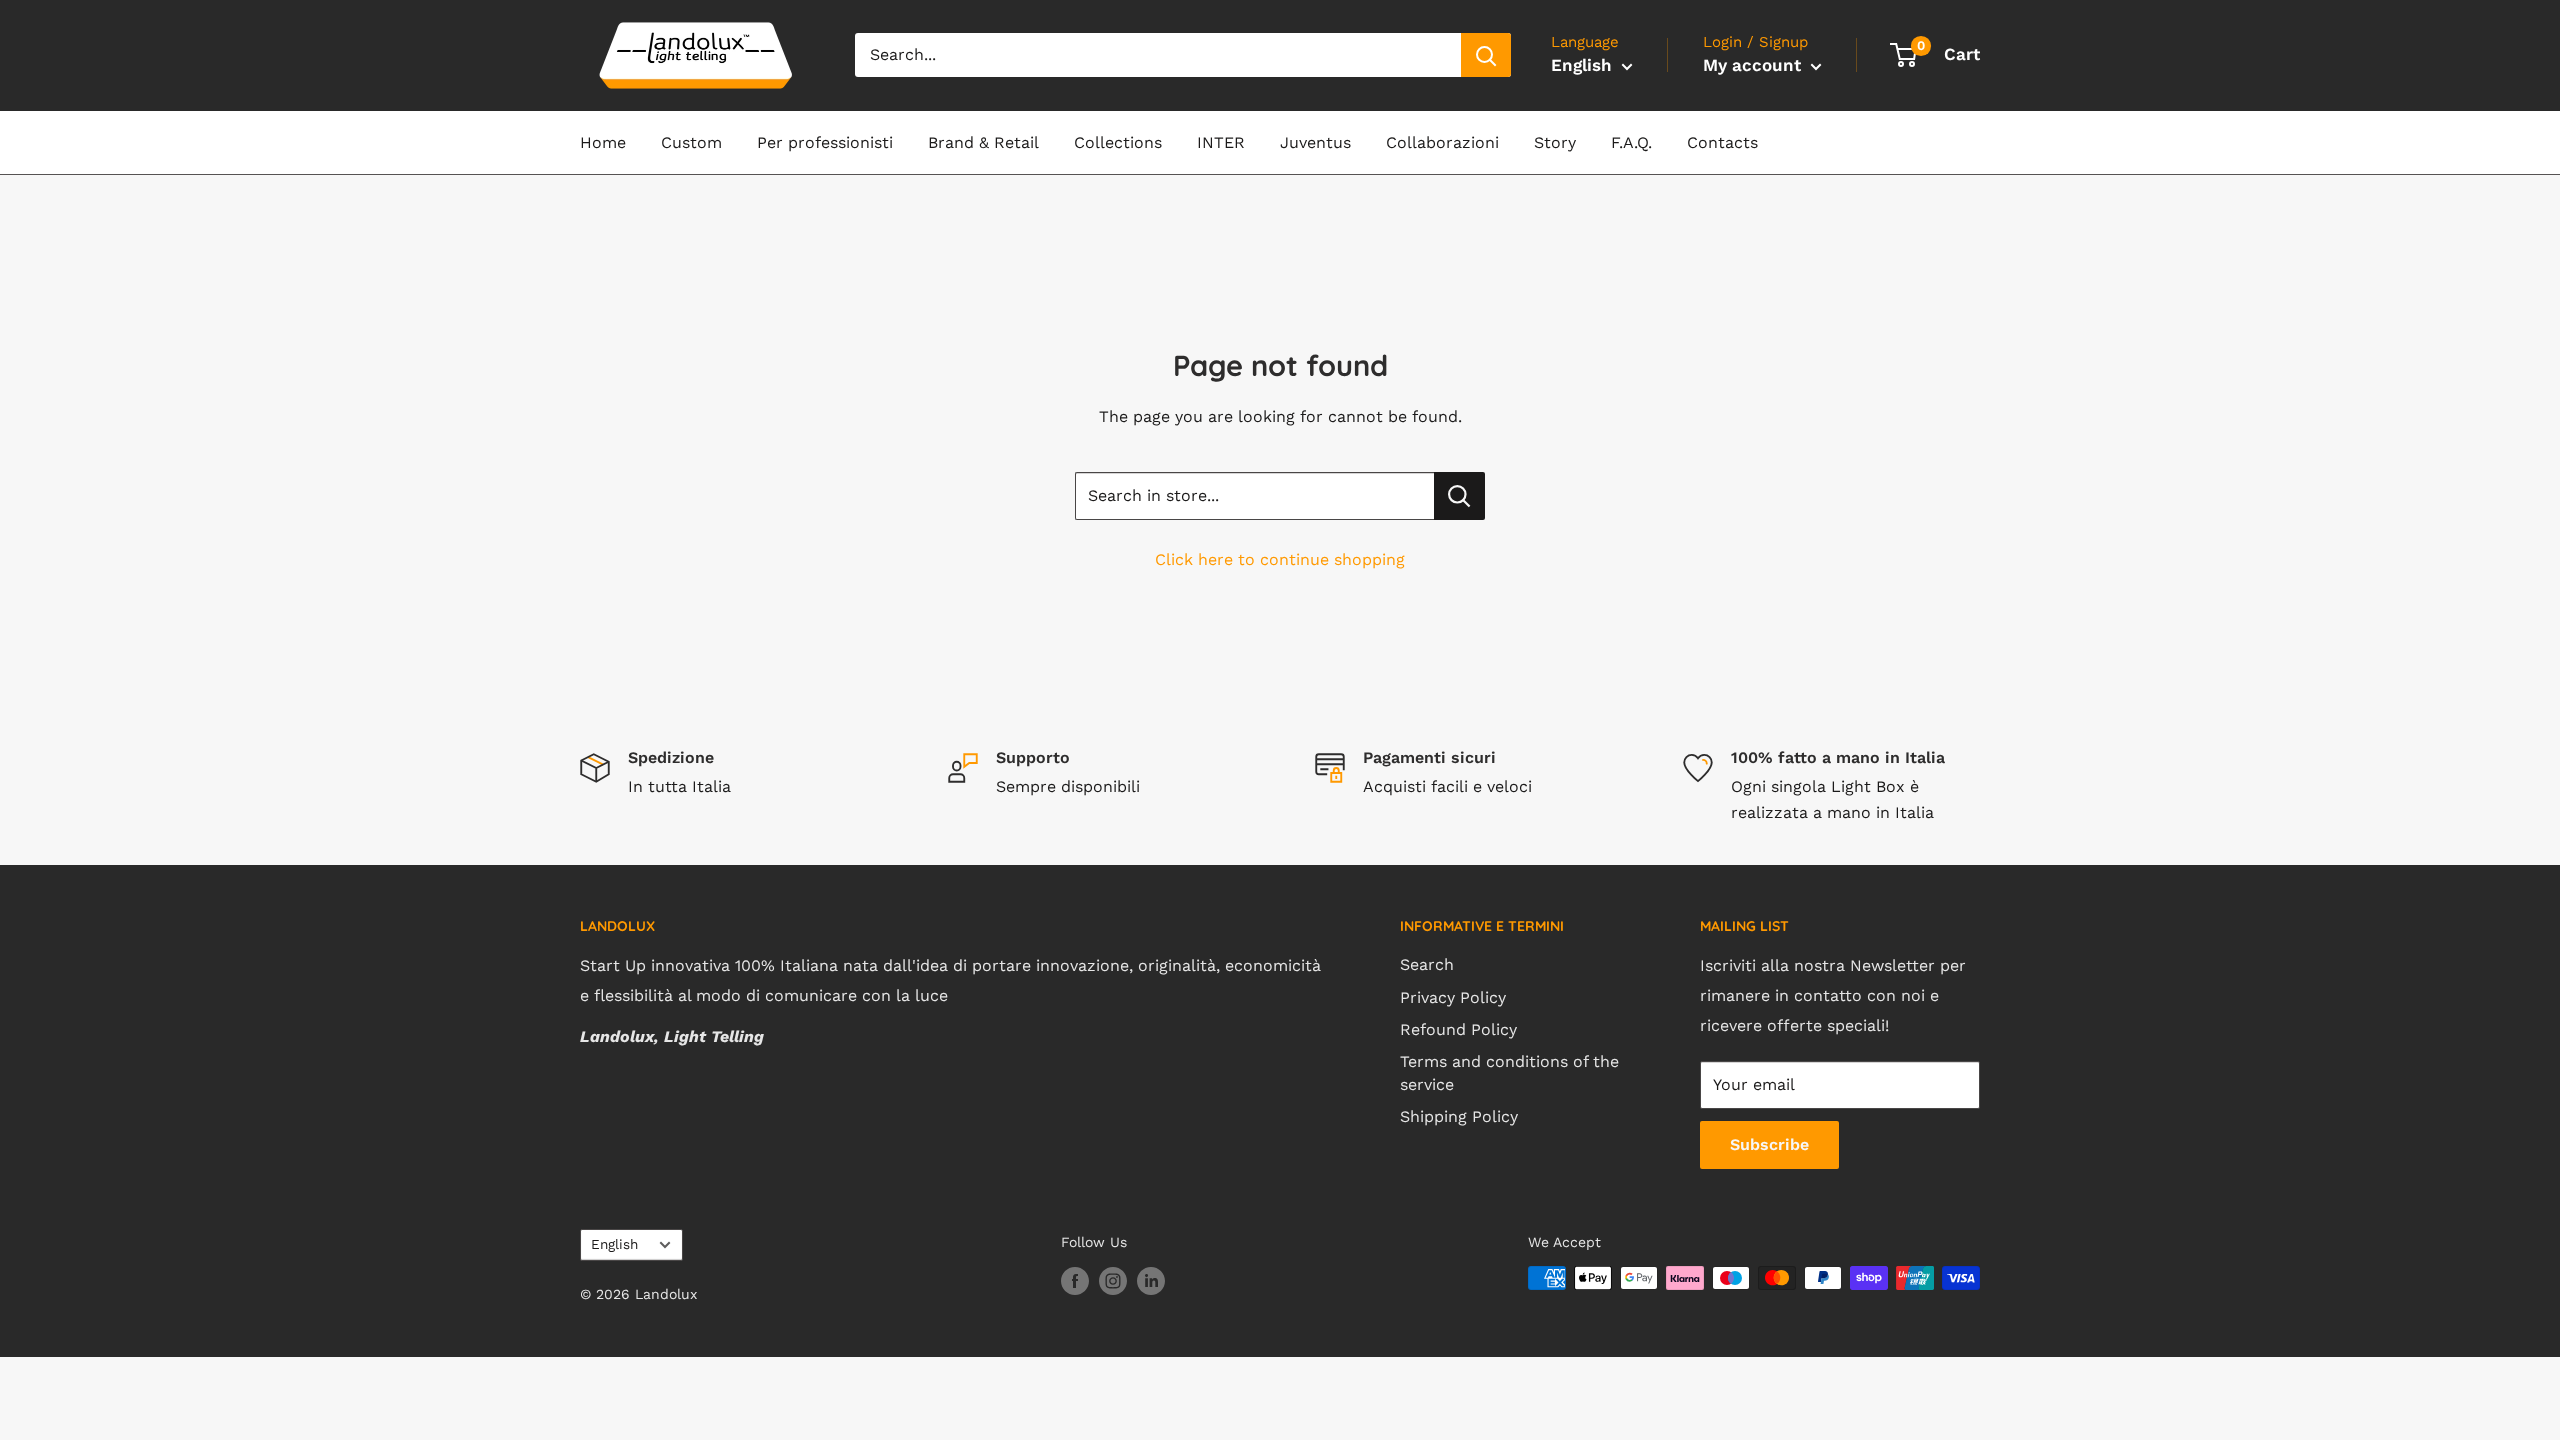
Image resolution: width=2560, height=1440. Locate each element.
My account (1754, 65)
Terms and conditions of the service (1509, 1072)
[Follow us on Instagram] (1113, 1280)
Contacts (1722, 142)
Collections (1118, 142)
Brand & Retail (983, 142)
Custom (691, 142)
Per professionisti (825, 142)
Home (603, 142)
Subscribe (1769, 1144)
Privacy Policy (1453, 997)
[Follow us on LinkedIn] (1151, 1280)
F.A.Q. (1631, 142)
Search (1427, 964)
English (614, 1244)
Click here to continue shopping (1280, 559)
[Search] (1486, 55)
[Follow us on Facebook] (1075, 1280)
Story (1555, 142)
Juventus (1315, 142)
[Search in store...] (1459, 496)
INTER (1221, 142)
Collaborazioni (1442, 142)
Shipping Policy (1459, 1116)
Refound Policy (1458, 1029)
